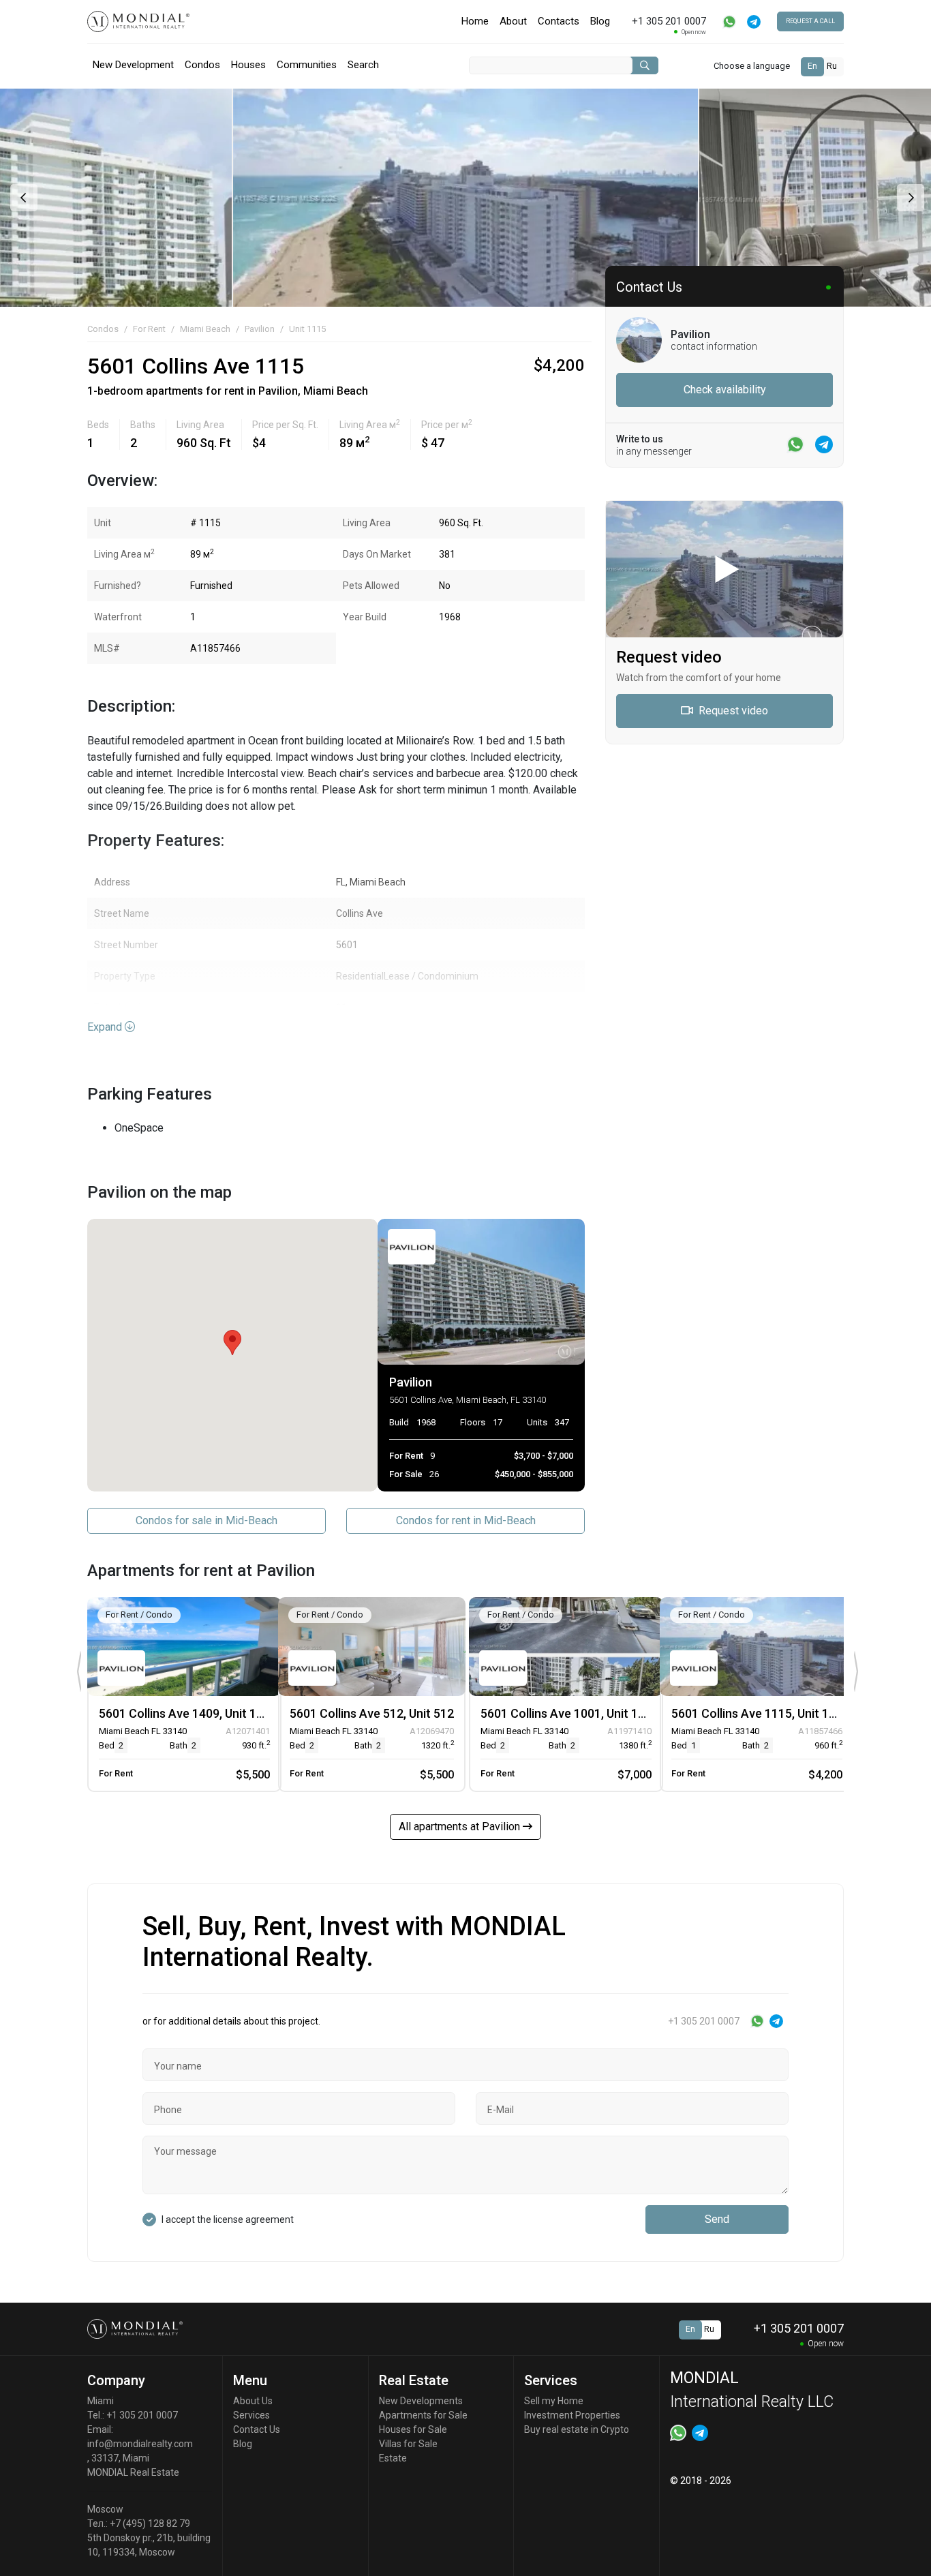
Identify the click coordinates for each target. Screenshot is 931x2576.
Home (475, 21)
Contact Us (257, 2429)
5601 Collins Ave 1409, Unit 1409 (188, 1713)
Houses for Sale (413, 2429)
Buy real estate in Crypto (577, 2429)
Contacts (559, 21)
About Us (253, 2401)
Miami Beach (205, 329)
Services (251, 2415)
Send (717, 2219)
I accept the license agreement (228, 2219)
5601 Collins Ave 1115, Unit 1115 (760, 1713)
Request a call (810, 21)
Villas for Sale (408, 2444)
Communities (307, 65)
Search (363, 65)
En (812, 66)
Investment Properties (572, 2415)
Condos (202, 65)
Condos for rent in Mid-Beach (466, 1520)
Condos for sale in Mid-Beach (207, 1520)
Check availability (725, 390)
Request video (732, 711)
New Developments (421, 2401)
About (513, 21)
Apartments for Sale (423, 2415)
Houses (248, 65)
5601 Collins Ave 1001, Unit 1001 (569, 1713)
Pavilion (260, 329)
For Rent (149, 329)
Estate (393, 2458)
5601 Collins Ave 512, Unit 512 (372, 1713)
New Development (133, 65)
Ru (832, 66)
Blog (600, 21)
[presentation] (22, 198)
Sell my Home (554, 2401)
